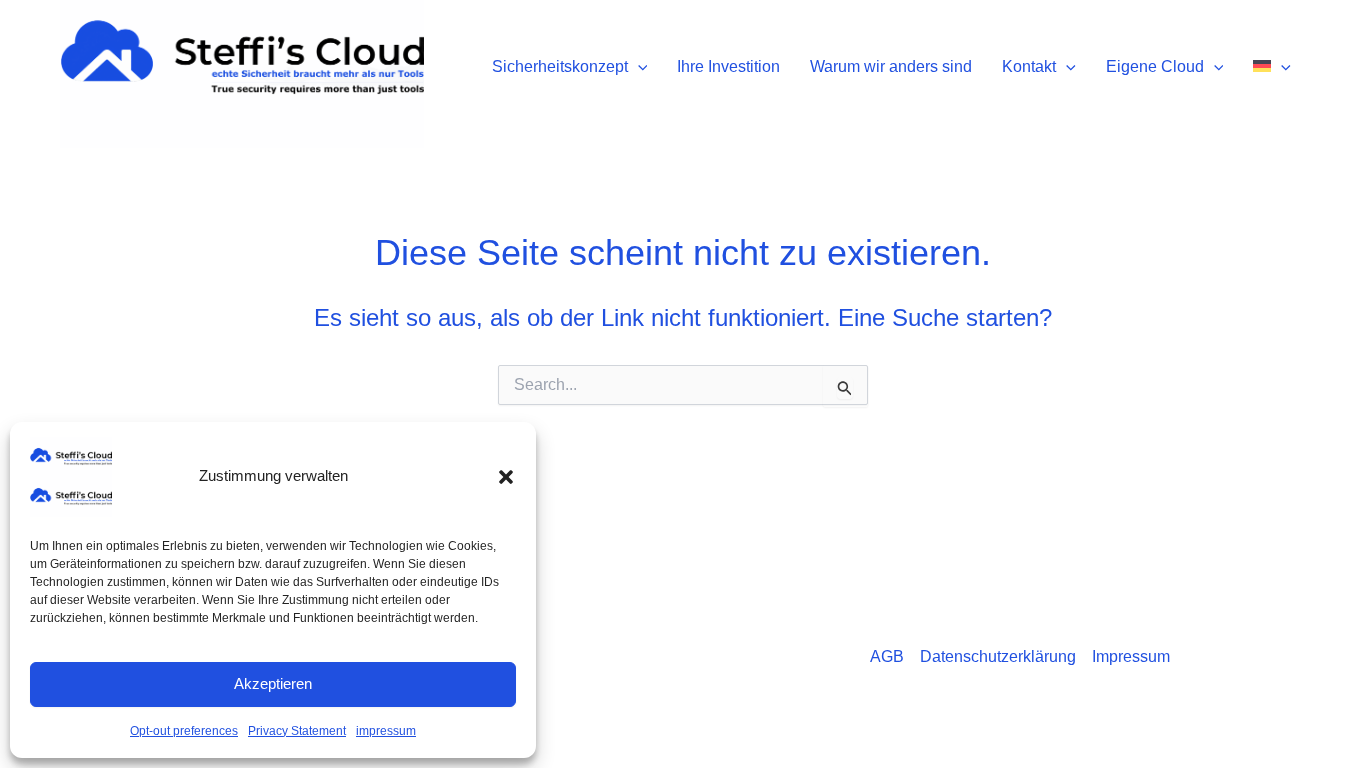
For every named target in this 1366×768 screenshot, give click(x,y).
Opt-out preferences (184, 731)
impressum (386, 731)
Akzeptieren (273, 683)
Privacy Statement (297, 731)
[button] (506, 477)
